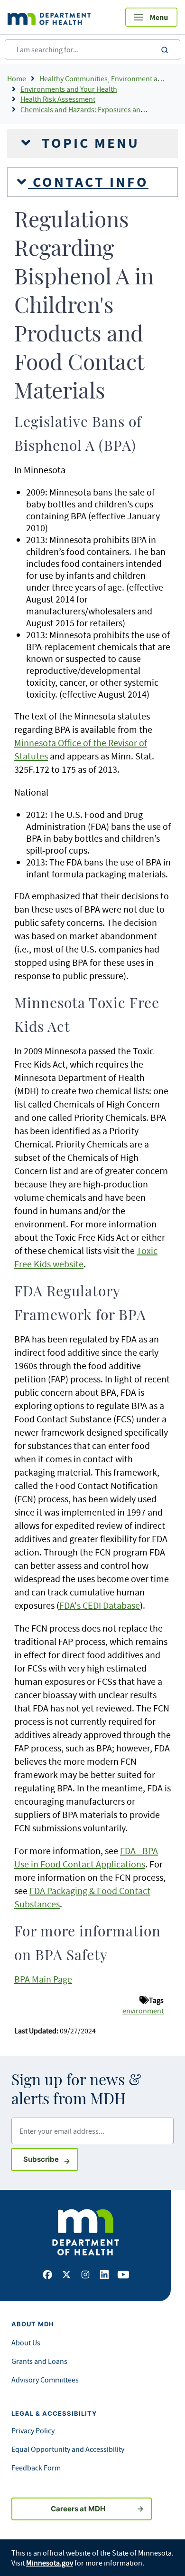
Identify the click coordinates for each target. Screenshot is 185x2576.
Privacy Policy (33, 2430)
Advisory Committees (45, 2380)
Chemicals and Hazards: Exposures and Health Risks (103, 109)
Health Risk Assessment (58, 99)
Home (17, 78)
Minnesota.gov (50, 2563)
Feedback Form (36, 2468)
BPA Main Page (43, 1979)
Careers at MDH (78, 2509)
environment (143, 2011)
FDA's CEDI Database (100, 1605)
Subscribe (51, 2159)
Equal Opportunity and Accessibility (68, 2449)
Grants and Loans (39, 2361)
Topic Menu (88, 143)
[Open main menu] (151, 17)
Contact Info (88, 182)
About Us (26, 2343)
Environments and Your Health (69, 89)
